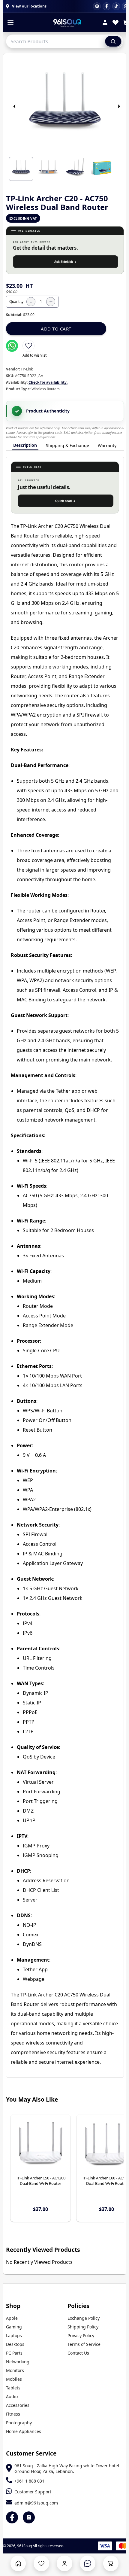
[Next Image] (119, 106)
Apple (12, 2318)
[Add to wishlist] (28, 346)
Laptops (14, 2335)
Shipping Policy (83, 2327)
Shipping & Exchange (67, 445)
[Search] (113, 41)
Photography (19, 2423)
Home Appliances (24, 2431)
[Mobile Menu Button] (10, 23)
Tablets (13, 2388)
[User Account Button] (64, 2563)
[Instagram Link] (29, 2517)
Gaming (14, 2327)
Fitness (13, 2414)
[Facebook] (106, 6)
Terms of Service (84, 2344)
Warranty (107, 445)
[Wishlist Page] (41, 2563)
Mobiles (14, 2379)
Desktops (15, 2344)
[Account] (105, 23)
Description (25, 445)
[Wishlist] (115, 23)
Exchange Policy (84, 2318)
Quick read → (65, 501)
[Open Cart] (111, 2563)
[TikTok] (116, 6)
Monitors (15, 2370)
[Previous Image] (14, 106)
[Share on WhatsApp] (12, 346)
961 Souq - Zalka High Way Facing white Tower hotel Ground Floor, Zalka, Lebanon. (67, 2468)
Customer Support (33, 2492)
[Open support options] (88, 2563)
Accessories (18, 2405)
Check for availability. (48, 382)
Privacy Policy (81, 2335)
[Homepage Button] (18, 2563)
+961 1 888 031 (29, 2481)
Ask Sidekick (66, 262)
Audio (12, 2396)
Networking (18, 2362)
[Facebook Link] (12, 2517)
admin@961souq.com (36, 2503)
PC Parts (14, 2353)
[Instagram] (97, 6)
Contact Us (78, 2353)
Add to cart (56, 329)
